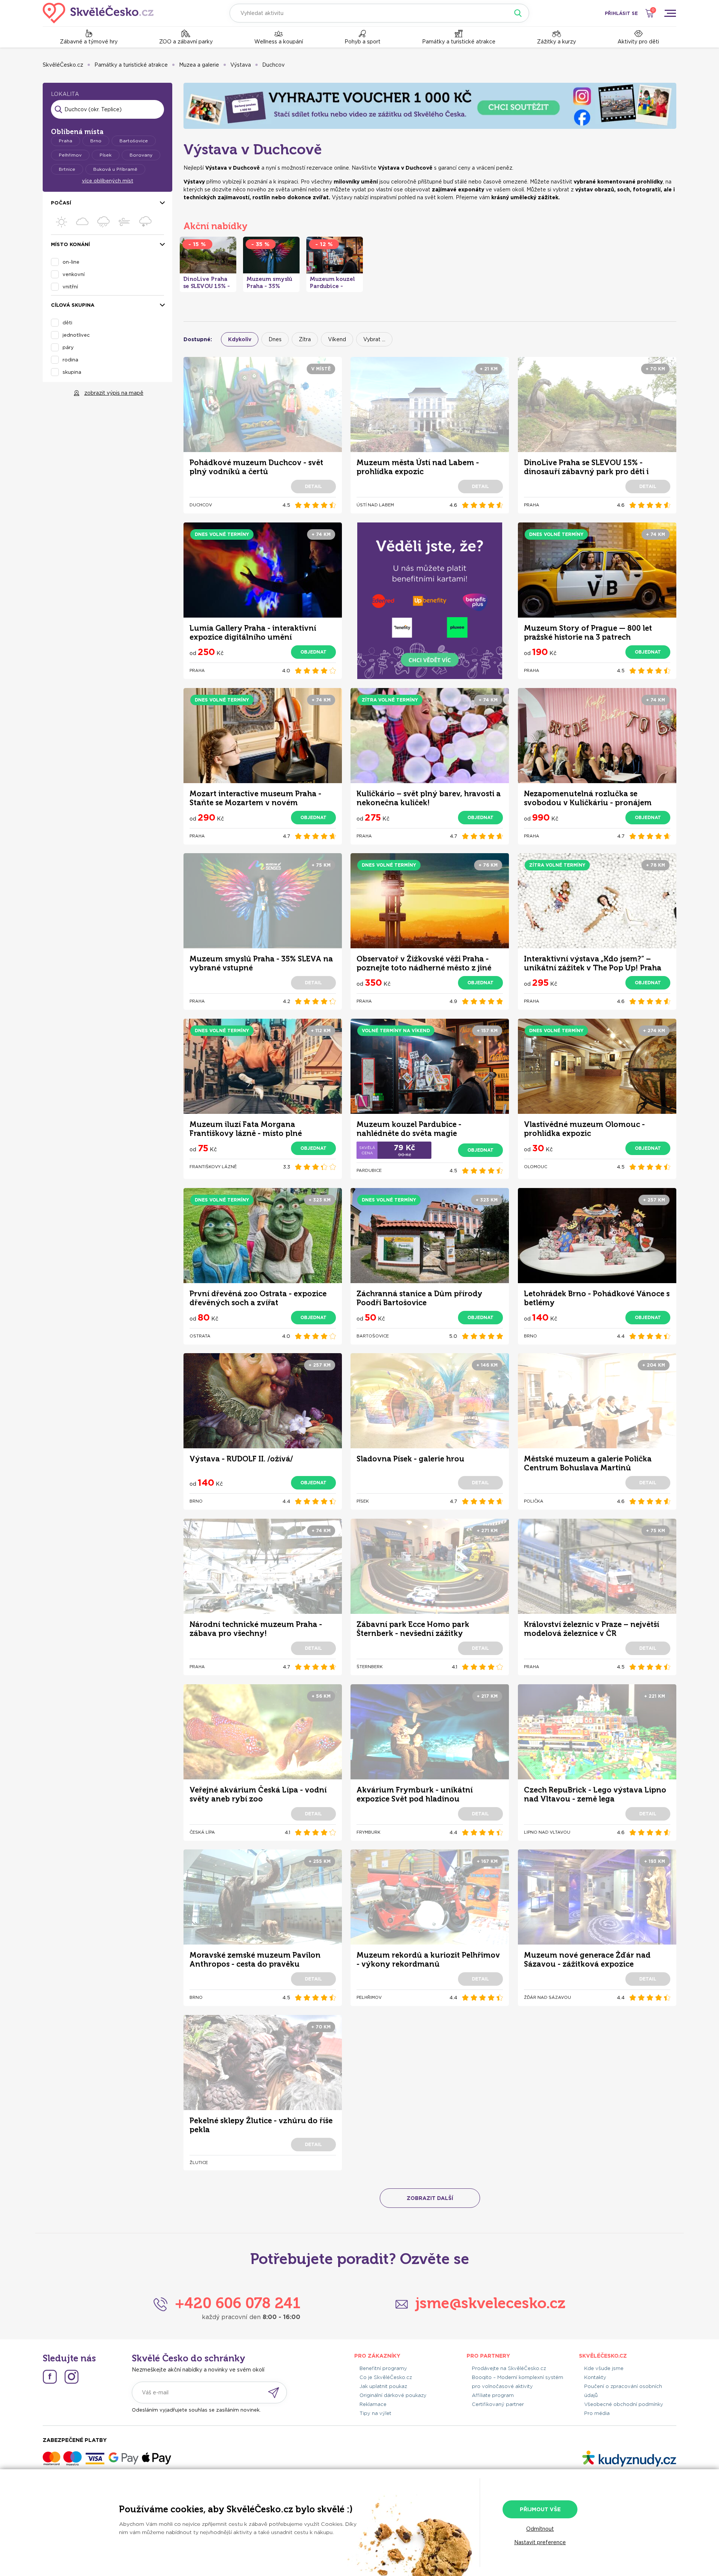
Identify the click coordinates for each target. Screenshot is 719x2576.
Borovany (141, 155)
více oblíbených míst (108, 181)
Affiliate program (493, 2395)
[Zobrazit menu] (670, 13)
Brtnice (67, 169)
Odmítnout (540, 2529)
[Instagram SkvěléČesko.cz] (72, 2377)
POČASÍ (61, 203)
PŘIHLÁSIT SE (621, 13)
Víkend (337, 339)
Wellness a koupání (279, 42)
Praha (66, 141)
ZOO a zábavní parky (186, 42)
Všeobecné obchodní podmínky (624, 2404)
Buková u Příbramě (115, 169)
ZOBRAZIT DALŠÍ (430, 2198)
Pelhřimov (70, 155)
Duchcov (273, 65)
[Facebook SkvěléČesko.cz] (50, 2377)
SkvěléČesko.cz (63, 65)
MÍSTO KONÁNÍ (70, 244)
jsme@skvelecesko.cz (490, 2303)
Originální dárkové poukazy (393, 2395)
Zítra (305, 339)
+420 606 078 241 (238, 2303)
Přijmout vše (540, 2509)
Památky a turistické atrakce (459, 42)
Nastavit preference (540, 2542)
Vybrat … (374, 339)
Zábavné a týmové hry (89, 42)
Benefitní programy (383, 2368)
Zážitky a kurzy (556, 42)
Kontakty (595, 2377)
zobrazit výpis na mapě (114, 393)
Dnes (275, 339)
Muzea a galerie (199, 65)
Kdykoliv (240, 339)
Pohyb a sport (362, 42)
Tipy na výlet (375, 2413)
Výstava (241, 65)
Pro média (597, 2413)
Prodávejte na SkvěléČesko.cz (509, 2368)
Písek (106, 155)
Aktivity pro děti (638, 42)
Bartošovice (134, 141)
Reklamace (373, 2404)
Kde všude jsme (604, 2368)
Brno (96, 141)
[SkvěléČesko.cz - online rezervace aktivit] (98, 13)
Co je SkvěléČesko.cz (386, 2377)
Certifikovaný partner (498, 2404)
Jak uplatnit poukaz (383, 2386)
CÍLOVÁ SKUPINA (73, 305)
